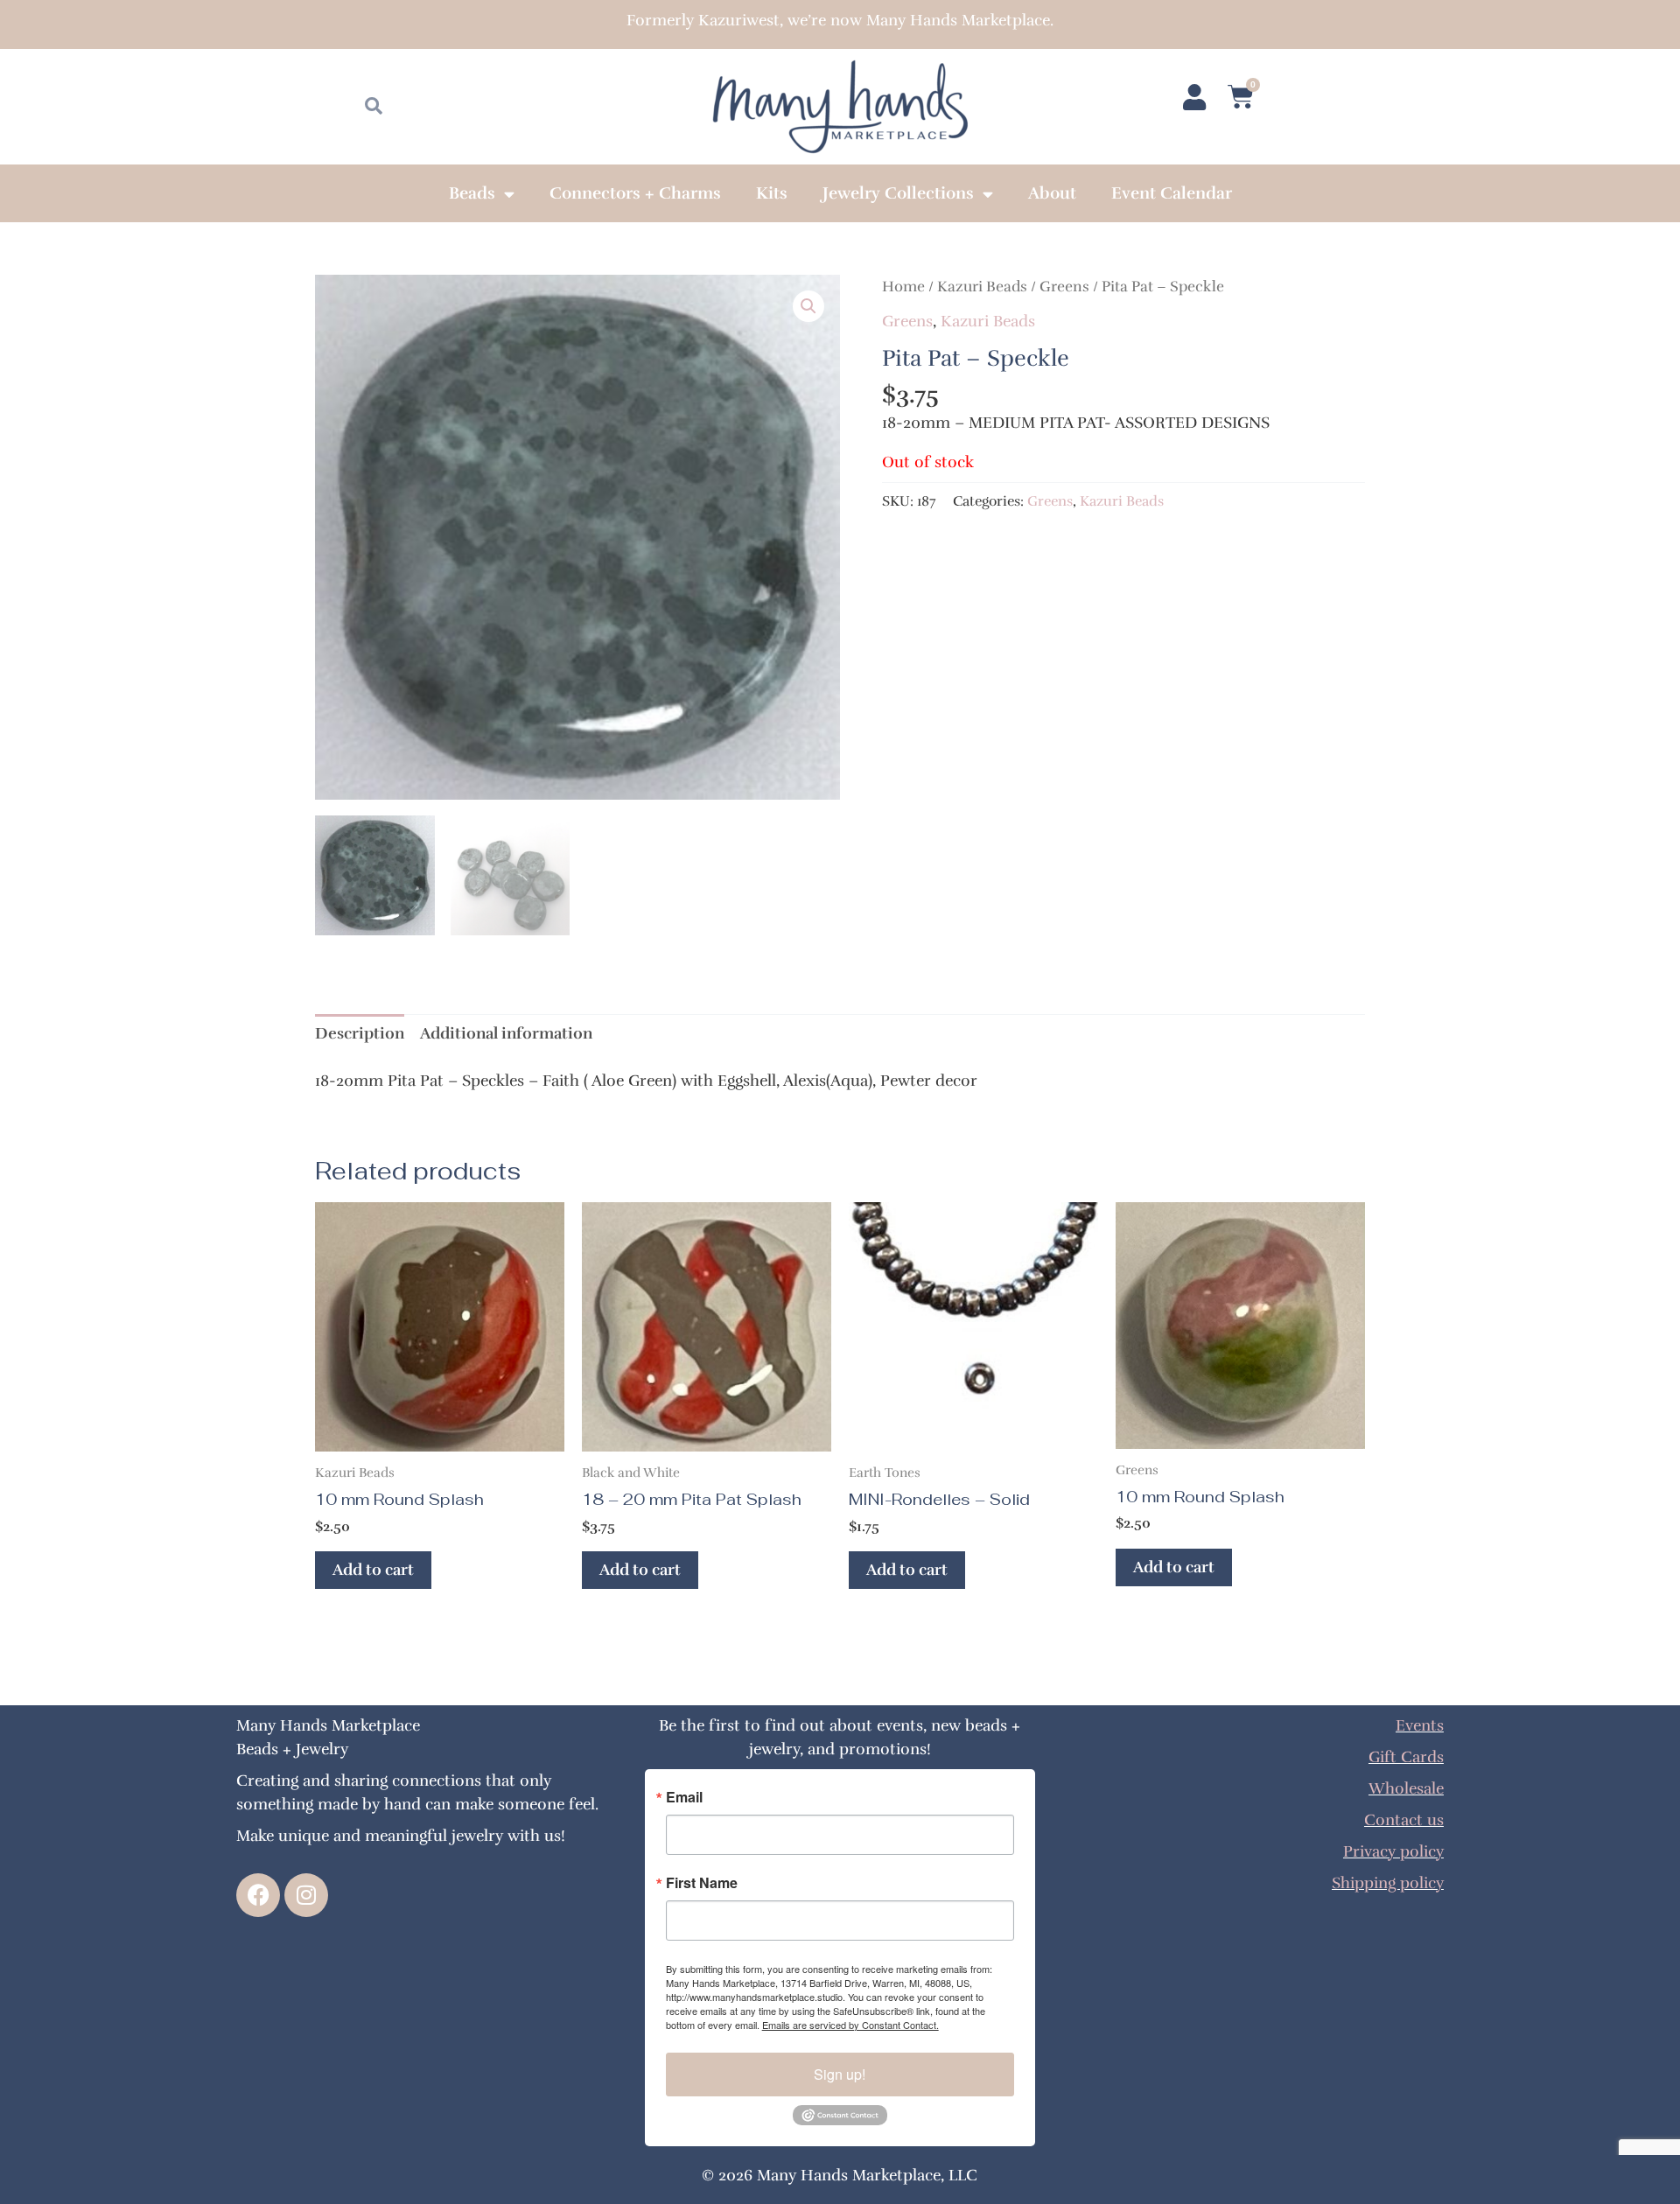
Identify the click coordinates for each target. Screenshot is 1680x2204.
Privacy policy (1393, 1851)
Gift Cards (1406, 1757)
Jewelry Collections (898, 193)
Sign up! (840, 2074)
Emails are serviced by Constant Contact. (850, 2025)
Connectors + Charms (635, 193)
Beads (472, 193)
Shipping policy (1388, 1883)
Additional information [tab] (506, 1033)
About (1052, 193)
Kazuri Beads (982, 287)
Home (903, 287)
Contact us (1404, 1820)
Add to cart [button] (373, 1570)
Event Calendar (1172, 193)
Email (684, 1797)
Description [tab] (360, 1033)
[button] (808, 306)
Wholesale (1406, 1788)
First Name (702, 1883)
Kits (772, 193)
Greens (1064, 287)
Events (1420, 1725)
